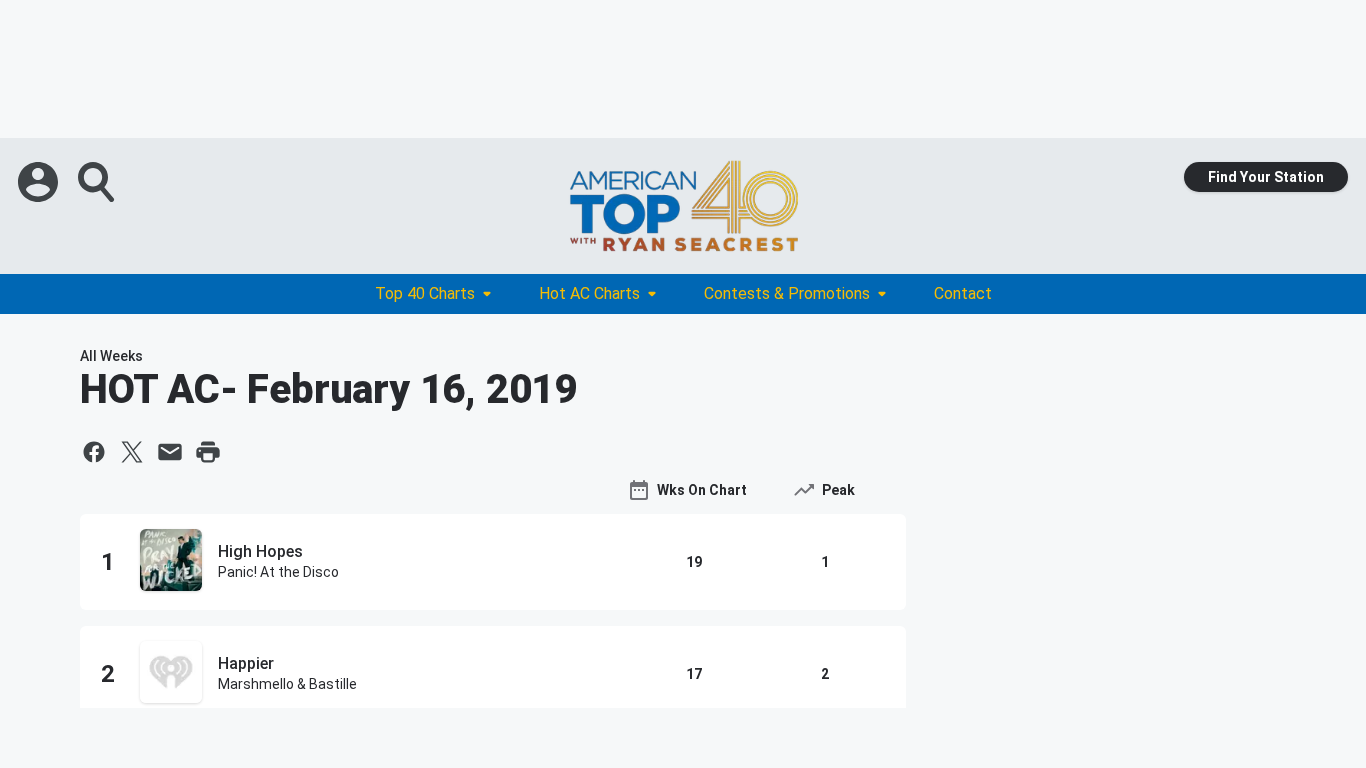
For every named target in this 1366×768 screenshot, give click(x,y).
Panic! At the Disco (278, 572)
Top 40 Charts (425, 293)
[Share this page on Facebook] (94, 452)
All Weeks (111, 356)
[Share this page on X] (132, 452)
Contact (963, 293)
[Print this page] (208, 452)
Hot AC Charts (589, 293)
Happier (246, 663)
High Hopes (260, 551)
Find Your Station (1266, 177)
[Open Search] (98, 182)
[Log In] (40, 182)
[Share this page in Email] (170, 452)
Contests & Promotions (787, 293)
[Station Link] (683, 206)
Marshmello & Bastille (287, 684)
